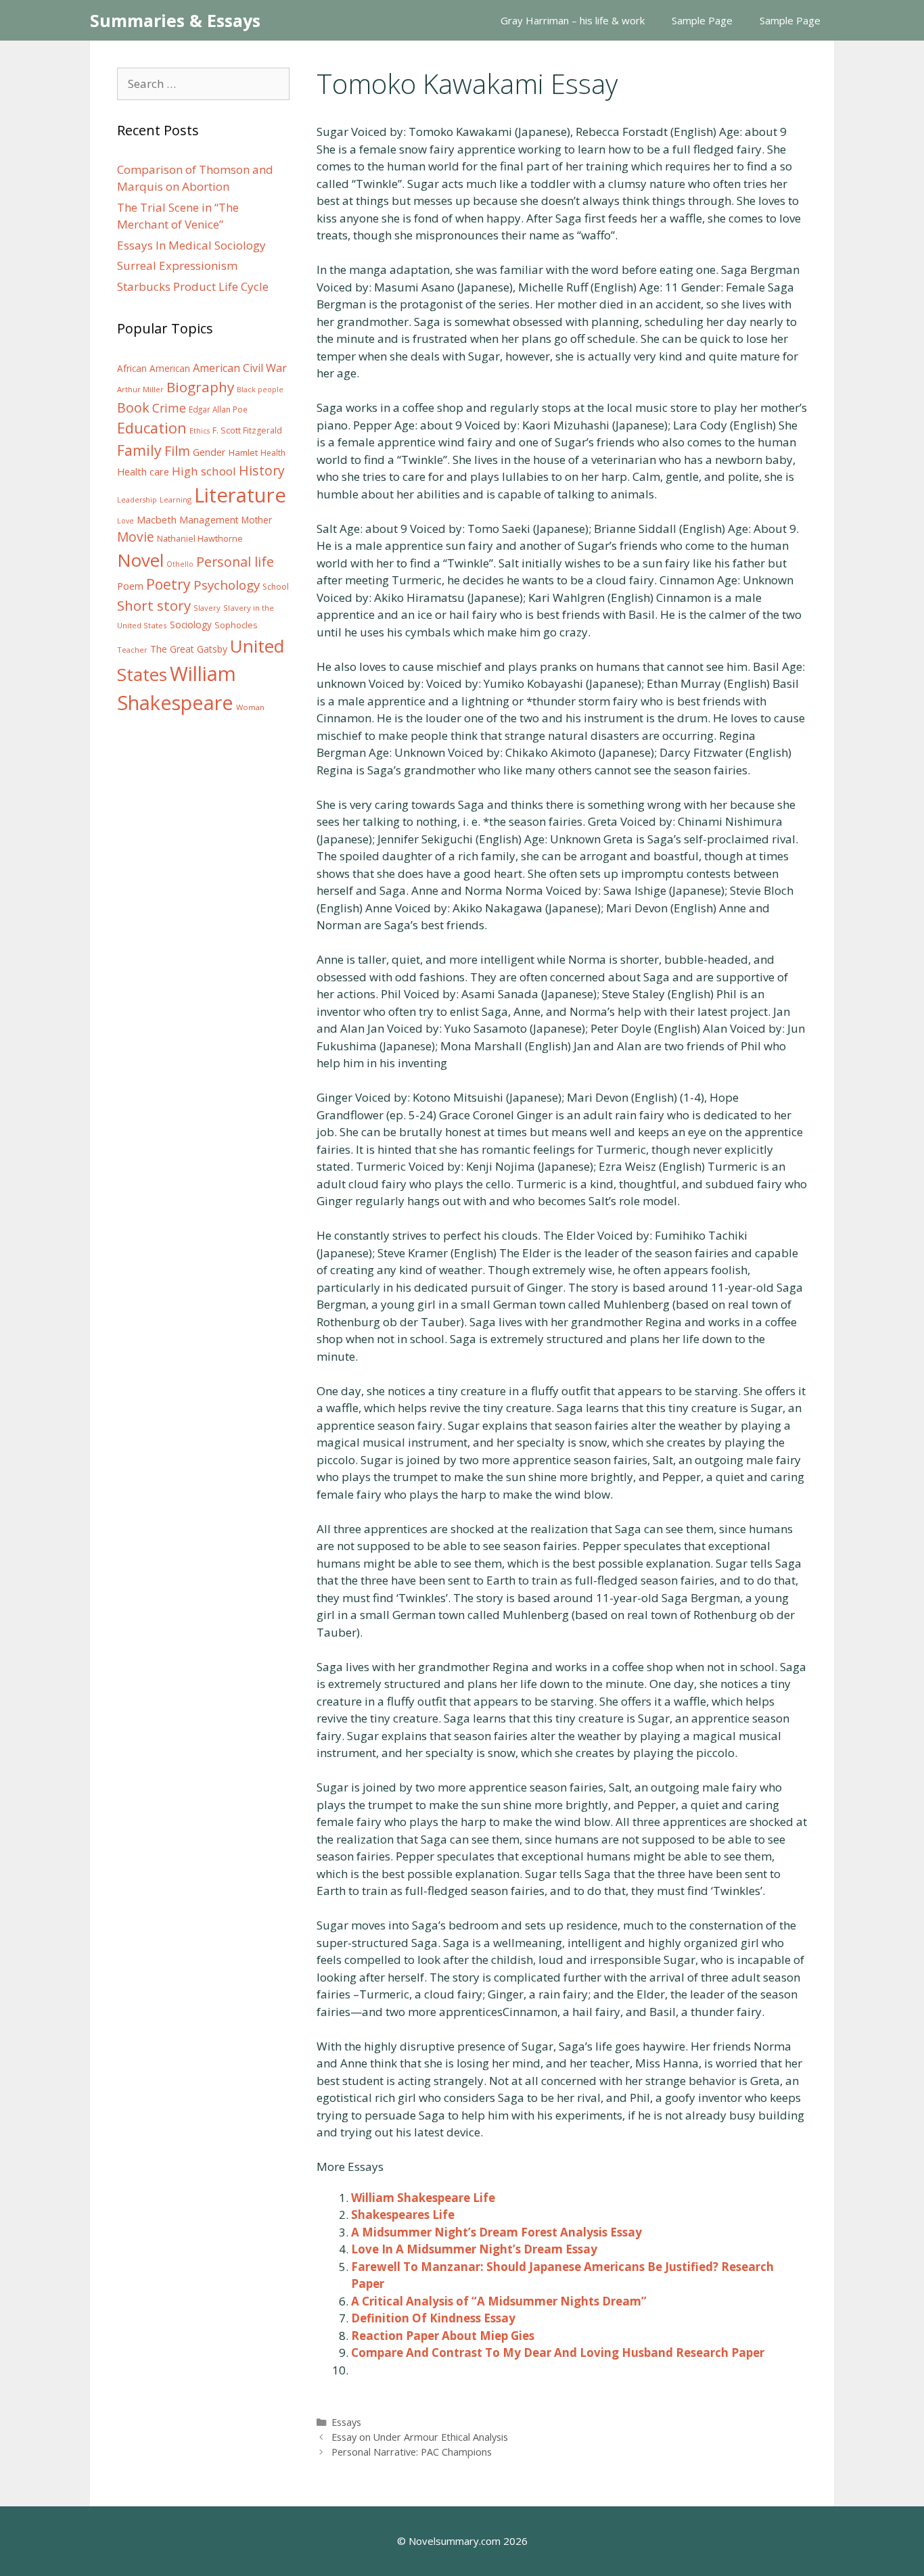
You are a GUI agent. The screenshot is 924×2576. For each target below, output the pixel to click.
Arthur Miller (140, 389)
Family (139, 450)
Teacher (132, 650)
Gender (209, 452)
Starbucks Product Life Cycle (193, 286)
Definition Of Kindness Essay (433, 2318)
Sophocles (236, 625)
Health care (143, 472)
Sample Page (702, 20)
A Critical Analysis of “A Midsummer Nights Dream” (499, 2301)
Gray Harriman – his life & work (573, 20)
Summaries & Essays (175, 20)
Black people (260, 390)
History (262, 470)
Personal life (235, 562)
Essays (346, 2422)
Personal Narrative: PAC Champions (412, 2452)
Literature (240, 495)
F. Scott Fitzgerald (247, 430)
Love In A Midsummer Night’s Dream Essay (474, 2249)
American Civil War (240, 368)
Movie (136, 537)
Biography (200, 387)
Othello (180, 564)
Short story (154, 605)
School (276, 587)
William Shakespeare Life (423, 2198)
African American (154, 369)
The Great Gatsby (189, 649)
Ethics (200, 431)
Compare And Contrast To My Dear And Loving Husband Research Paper (558, 2352)
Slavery (207, 608)
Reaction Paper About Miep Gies (443, 2336)
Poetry (168, 584)
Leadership (137, 500)
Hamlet (243, 452)
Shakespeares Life (403, 2215)
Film (177, 451)
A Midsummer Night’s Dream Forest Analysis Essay (496, 2232)
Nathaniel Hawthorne (200, 538)
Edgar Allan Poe (218, 409)
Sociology (191, 625)
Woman (250, 707)
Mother (257, 520)
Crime (169, 408)
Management (209, 520)
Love (125, 521)
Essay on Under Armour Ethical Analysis (420, 2437)
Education (152, 428)
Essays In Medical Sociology (191, 245)
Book (133, 407)
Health (273, 453)
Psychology (227, 585)
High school (204, 471)
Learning (176, 499)
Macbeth (157, 519)
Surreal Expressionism (177, 265)
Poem (130, 586)
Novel (140, 560)
